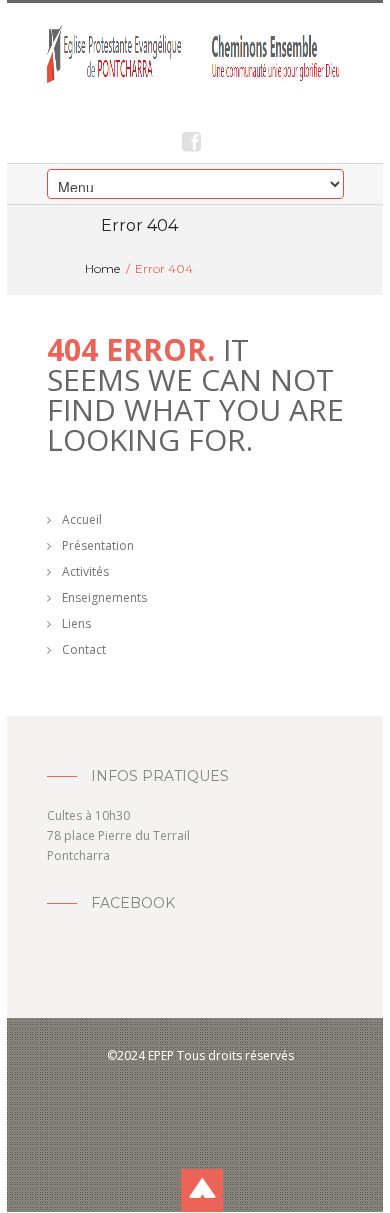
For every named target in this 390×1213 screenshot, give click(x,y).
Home (102, 268)
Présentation (98, 545)
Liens (76, 623)
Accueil (82, 519)
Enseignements (104, 597)
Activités (85, 571)
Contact (84, 649)
